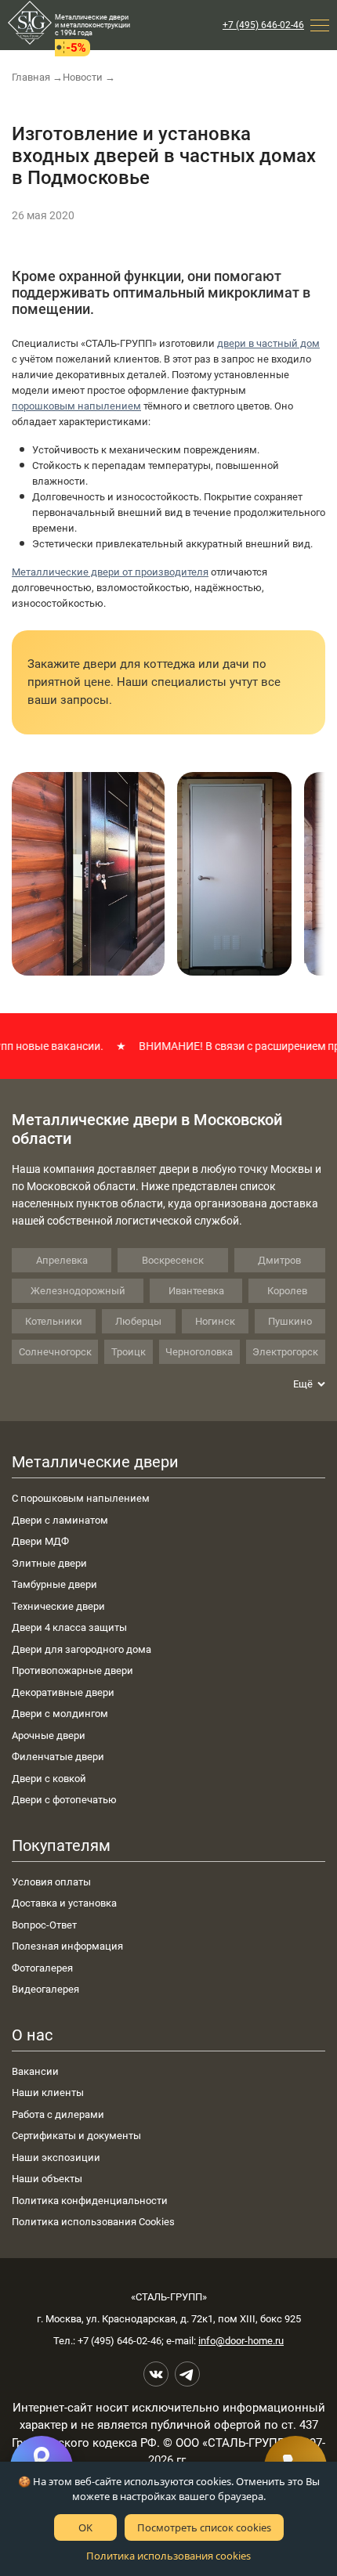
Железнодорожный (78, 1291)
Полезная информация (67, 1946)
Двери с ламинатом (60, 1520)
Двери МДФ (40, 1541)
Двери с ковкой (49, 1779)
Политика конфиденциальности (90, 2201)
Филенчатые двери (58, 1757)
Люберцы (138, 1321)
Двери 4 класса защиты (69, 1627)
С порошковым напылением (81, 1498)
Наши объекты (47, 2179)
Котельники (54, 1321)
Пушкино (290, 1321)
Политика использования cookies (168, 2556)
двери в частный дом (268, 343)
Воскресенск (173, 1260)
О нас (32, 2035)
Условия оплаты (51, 1882)
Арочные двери (49, 1735)
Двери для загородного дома (82, 1649)
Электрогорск (285, 1352)
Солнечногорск (55, 1352)
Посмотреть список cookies (204, 2527)
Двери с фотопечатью (64, 1800)
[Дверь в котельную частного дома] (234, 874)
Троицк (129, 1352)
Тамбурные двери (54, 1584)
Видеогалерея (45, 1989)
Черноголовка (199, 1352)
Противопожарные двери (72, 1670)
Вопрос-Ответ (44, 1925)
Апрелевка (62, 1260)
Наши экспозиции (56, 2157)
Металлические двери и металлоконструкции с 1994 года (92, 25)
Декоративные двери (63, 1692)
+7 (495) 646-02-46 (263, 25)
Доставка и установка (64, 1903)
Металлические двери (95, 1462)
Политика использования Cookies (93, 2222)
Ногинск (215, 1321)
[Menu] (320, 25)
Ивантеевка (196, 1291)
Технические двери (58, 1606)
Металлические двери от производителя (110, 572)
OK (85, 2527)
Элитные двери (49, 1563)
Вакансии (35, 2071)
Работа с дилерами (58, 2114)
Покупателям (61, 1845)
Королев (287, 1291)
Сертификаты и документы (76, 2136)
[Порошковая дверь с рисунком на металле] (88, 874)
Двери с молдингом (60, 1714)
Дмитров (279, 1260)
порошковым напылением (76, 406)
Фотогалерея (42, 1968)
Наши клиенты (48, 2093)
